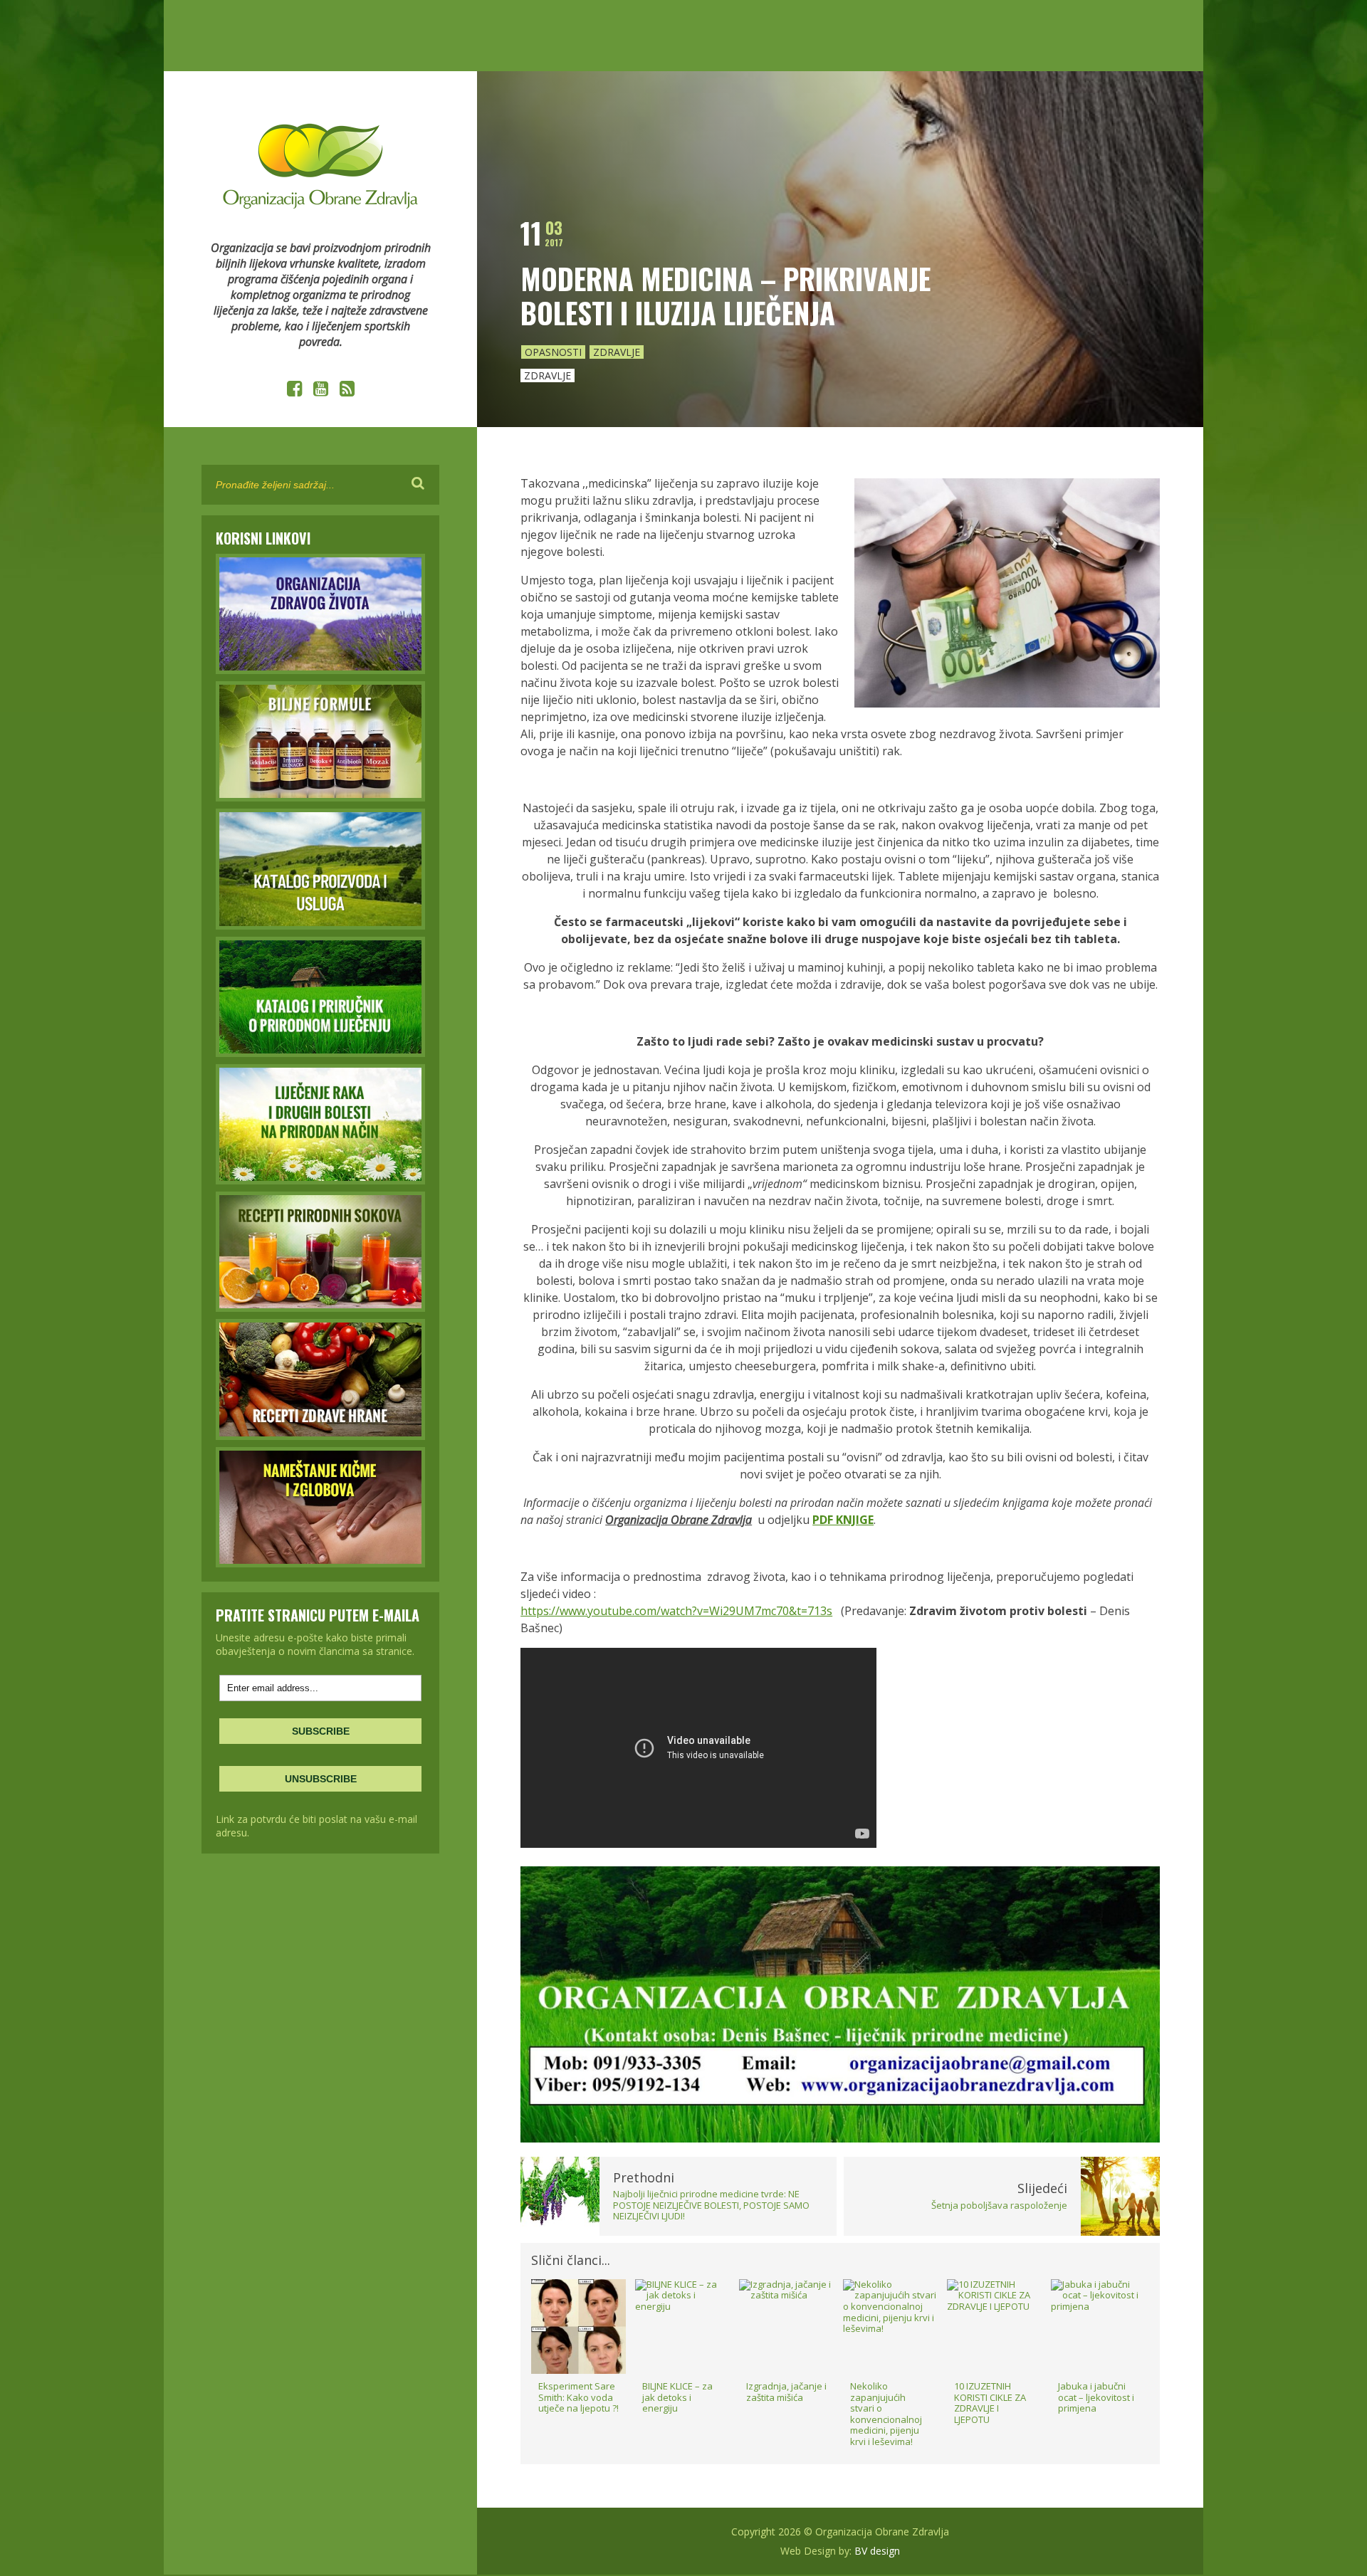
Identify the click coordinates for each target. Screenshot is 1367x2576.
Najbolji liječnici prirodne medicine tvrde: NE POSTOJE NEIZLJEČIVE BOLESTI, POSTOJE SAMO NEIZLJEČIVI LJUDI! (711, 2205)
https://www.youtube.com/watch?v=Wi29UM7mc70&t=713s (676, 1611)
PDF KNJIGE (843, 1520)
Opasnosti (553, 352)
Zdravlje (617, 352)
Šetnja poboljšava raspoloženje (999, 2205)
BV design (877, 2551)
